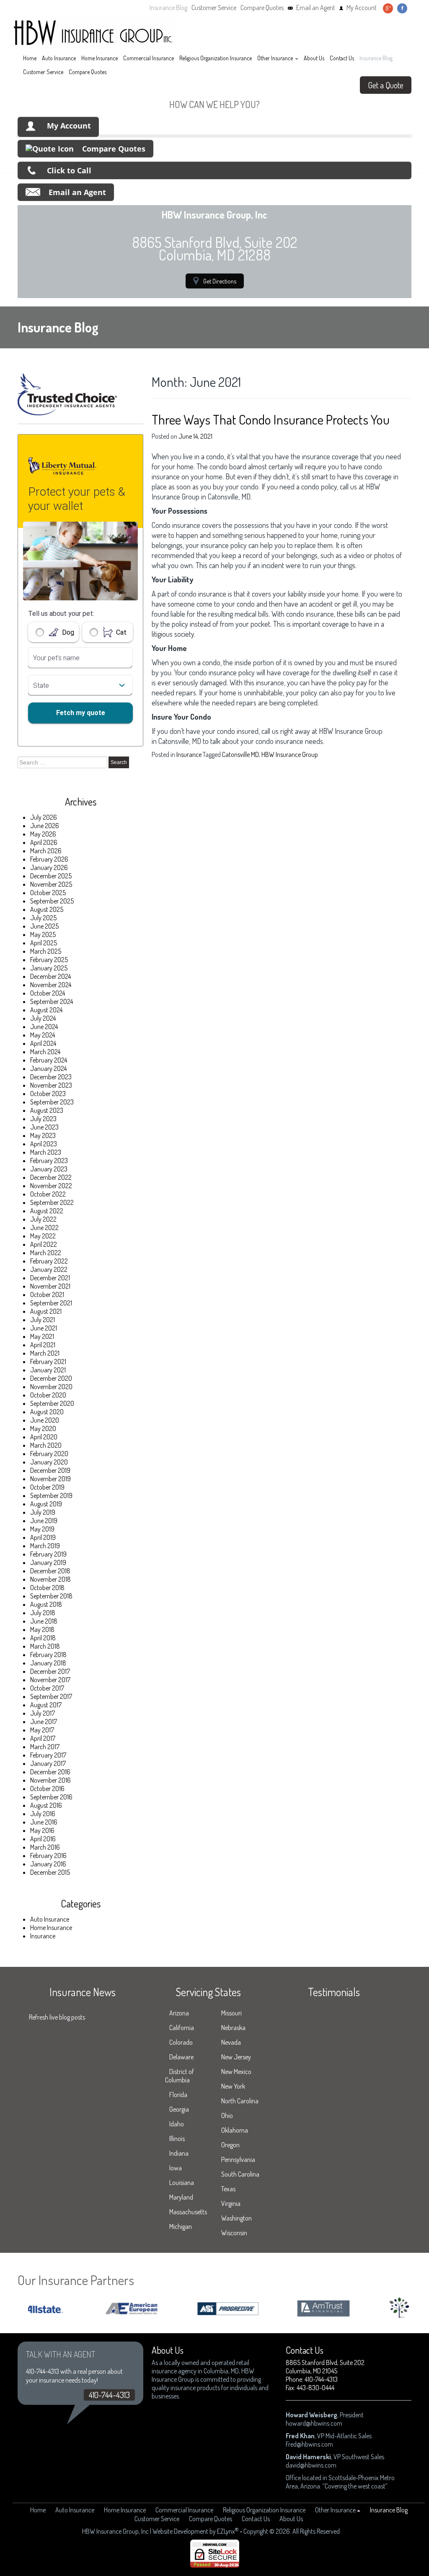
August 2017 (46, 1705)
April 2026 (44, 842)
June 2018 (44, 1621)
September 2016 (51, 1797)
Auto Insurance (59, 58)
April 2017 (43, 1738)
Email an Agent (316, 8)
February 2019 (48, 1554)
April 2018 (43, 1638)
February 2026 (49, 859)
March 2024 (45, 1052)
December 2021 (50, 1278)
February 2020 (49, 1454)
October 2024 (48, 993)
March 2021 (45, 1353)
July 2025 (43, 918)
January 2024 (48, 1068)
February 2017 (48, 1755)
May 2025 (43, 934)
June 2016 (44, 1822)
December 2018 (50, 1571)
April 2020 (44, 1437)
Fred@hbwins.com (309, 2444)
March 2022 (46, 1253)
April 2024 (43, 1043)
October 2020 (48, 1395)
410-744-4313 (109, 2395)
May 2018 (42, 1629)
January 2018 (48, 1663)
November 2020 (51, 1387)
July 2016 (43, 1814)
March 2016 (45, 1847)
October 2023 (48, 1094)
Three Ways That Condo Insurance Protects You (271, 419)
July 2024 (43, 1018)
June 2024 (44, 1027)
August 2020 (47, 1412)
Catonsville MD (240, 754)
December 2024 (50, 976)
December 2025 (51, 876)
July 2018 (43, 1613)
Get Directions (220, 281)
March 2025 (46, 951)
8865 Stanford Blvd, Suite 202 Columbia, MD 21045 (325, 2367)
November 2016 (50, 1780)
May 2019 (42, 1529)
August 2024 (46, 1010)
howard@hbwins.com (314, 2423)
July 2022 (43, 1219)
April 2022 (44, 1244)
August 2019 (46, 1504)
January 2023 (49, 1169)
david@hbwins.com (311, 2465)
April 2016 (43, 1839)
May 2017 (42, 1730)
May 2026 (43, 834)
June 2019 (44, 1521)
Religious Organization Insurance (216, 58)
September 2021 (51, 1303)
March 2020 (46, 1445)
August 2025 (47, 909)
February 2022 (49, 1261)
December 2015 (50, 1872)
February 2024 (49, 1060)
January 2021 (48, 1370)
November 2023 (51, 1085)
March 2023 (46, 1152)
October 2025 (48, 893)
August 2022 (47, 1211)
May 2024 (43, 1035)
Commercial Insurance (149, 58)
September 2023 (52, 1102)
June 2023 (44, 1127)
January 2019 (48, 1562)
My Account (362, 8)
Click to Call (69, 170)
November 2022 (51, 1186)
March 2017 (45, 1747)
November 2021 (50, 1286)
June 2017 (44, 1722)
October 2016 (47, 1789)
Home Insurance (99, 58)
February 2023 (49, 1161)
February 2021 (48, 1361)
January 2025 (49, 968)
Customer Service (214, 8)
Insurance (43, 1936)
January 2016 (48, 1864)
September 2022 (52, 1202)
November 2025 (51, 884)
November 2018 (50, 1579)
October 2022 (48, 1194)
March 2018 (45, 1646)
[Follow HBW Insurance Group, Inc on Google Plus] (388, 8)
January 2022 (49, 1269)
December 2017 (50, 1671)
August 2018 (46, 1604)
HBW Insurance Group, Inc (115, 2531)
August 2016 (46, 1805)
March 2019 (45, 1546)
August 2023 (47, 1110)
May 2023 (43, 1135)
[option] (101, 2309)
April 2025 (44, 943)
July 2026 (44, 817)
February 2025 (49, 960)
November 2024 (51, 985)
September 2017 (51, 1696)
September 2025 (52, 901)
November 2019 (50, 1479)
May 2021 (42, 1336)
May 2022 (43, 1236)
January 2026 (49, 867)
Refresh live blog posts (57, 2017)
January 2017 (48, 1763)
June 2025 (44, 926)
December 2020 (51, 1378)
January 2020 (49, 1462)
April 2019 (43, 1537)
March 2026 (46, 851)
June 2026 (45, 826)
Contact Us (342, 58)
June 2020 (45, 1420)
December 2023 (51, 1077)
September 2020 (52, 1403)
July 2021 (43, 1320)
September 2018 (51, 1596)
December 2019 (50, 1470)
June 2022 (44, 1228)
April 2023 (44, 1144)
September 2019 (51, 1495)
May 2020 (43, 1428)
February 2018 (48, 1655)
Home (30, 58)
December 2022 (51, 1177)
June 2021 (44, 1328)
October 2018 (47, 1588)
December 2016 (50, 1772)
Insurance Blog (168, 8)
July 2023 (43, 1119)
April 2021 (43, 1345)
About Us (314, 58)
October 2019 (47, 1487)
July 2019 (43, 1512)
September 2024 (52, 1001)
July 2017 (43, 1713)
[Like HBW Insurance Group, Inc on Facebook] (402, 8)
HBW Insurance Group (290, 754)
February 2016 (48, 1855)
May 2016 (42, 1830)
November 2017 (50, 1680)
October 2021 (47, 1294)
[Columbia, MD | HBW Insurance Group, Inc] (93, 33)
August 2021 (46, 1311)
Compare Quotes (262, 8)
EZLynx (226, 2531)
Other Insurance (275, 58)
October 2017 (47, 1688)
